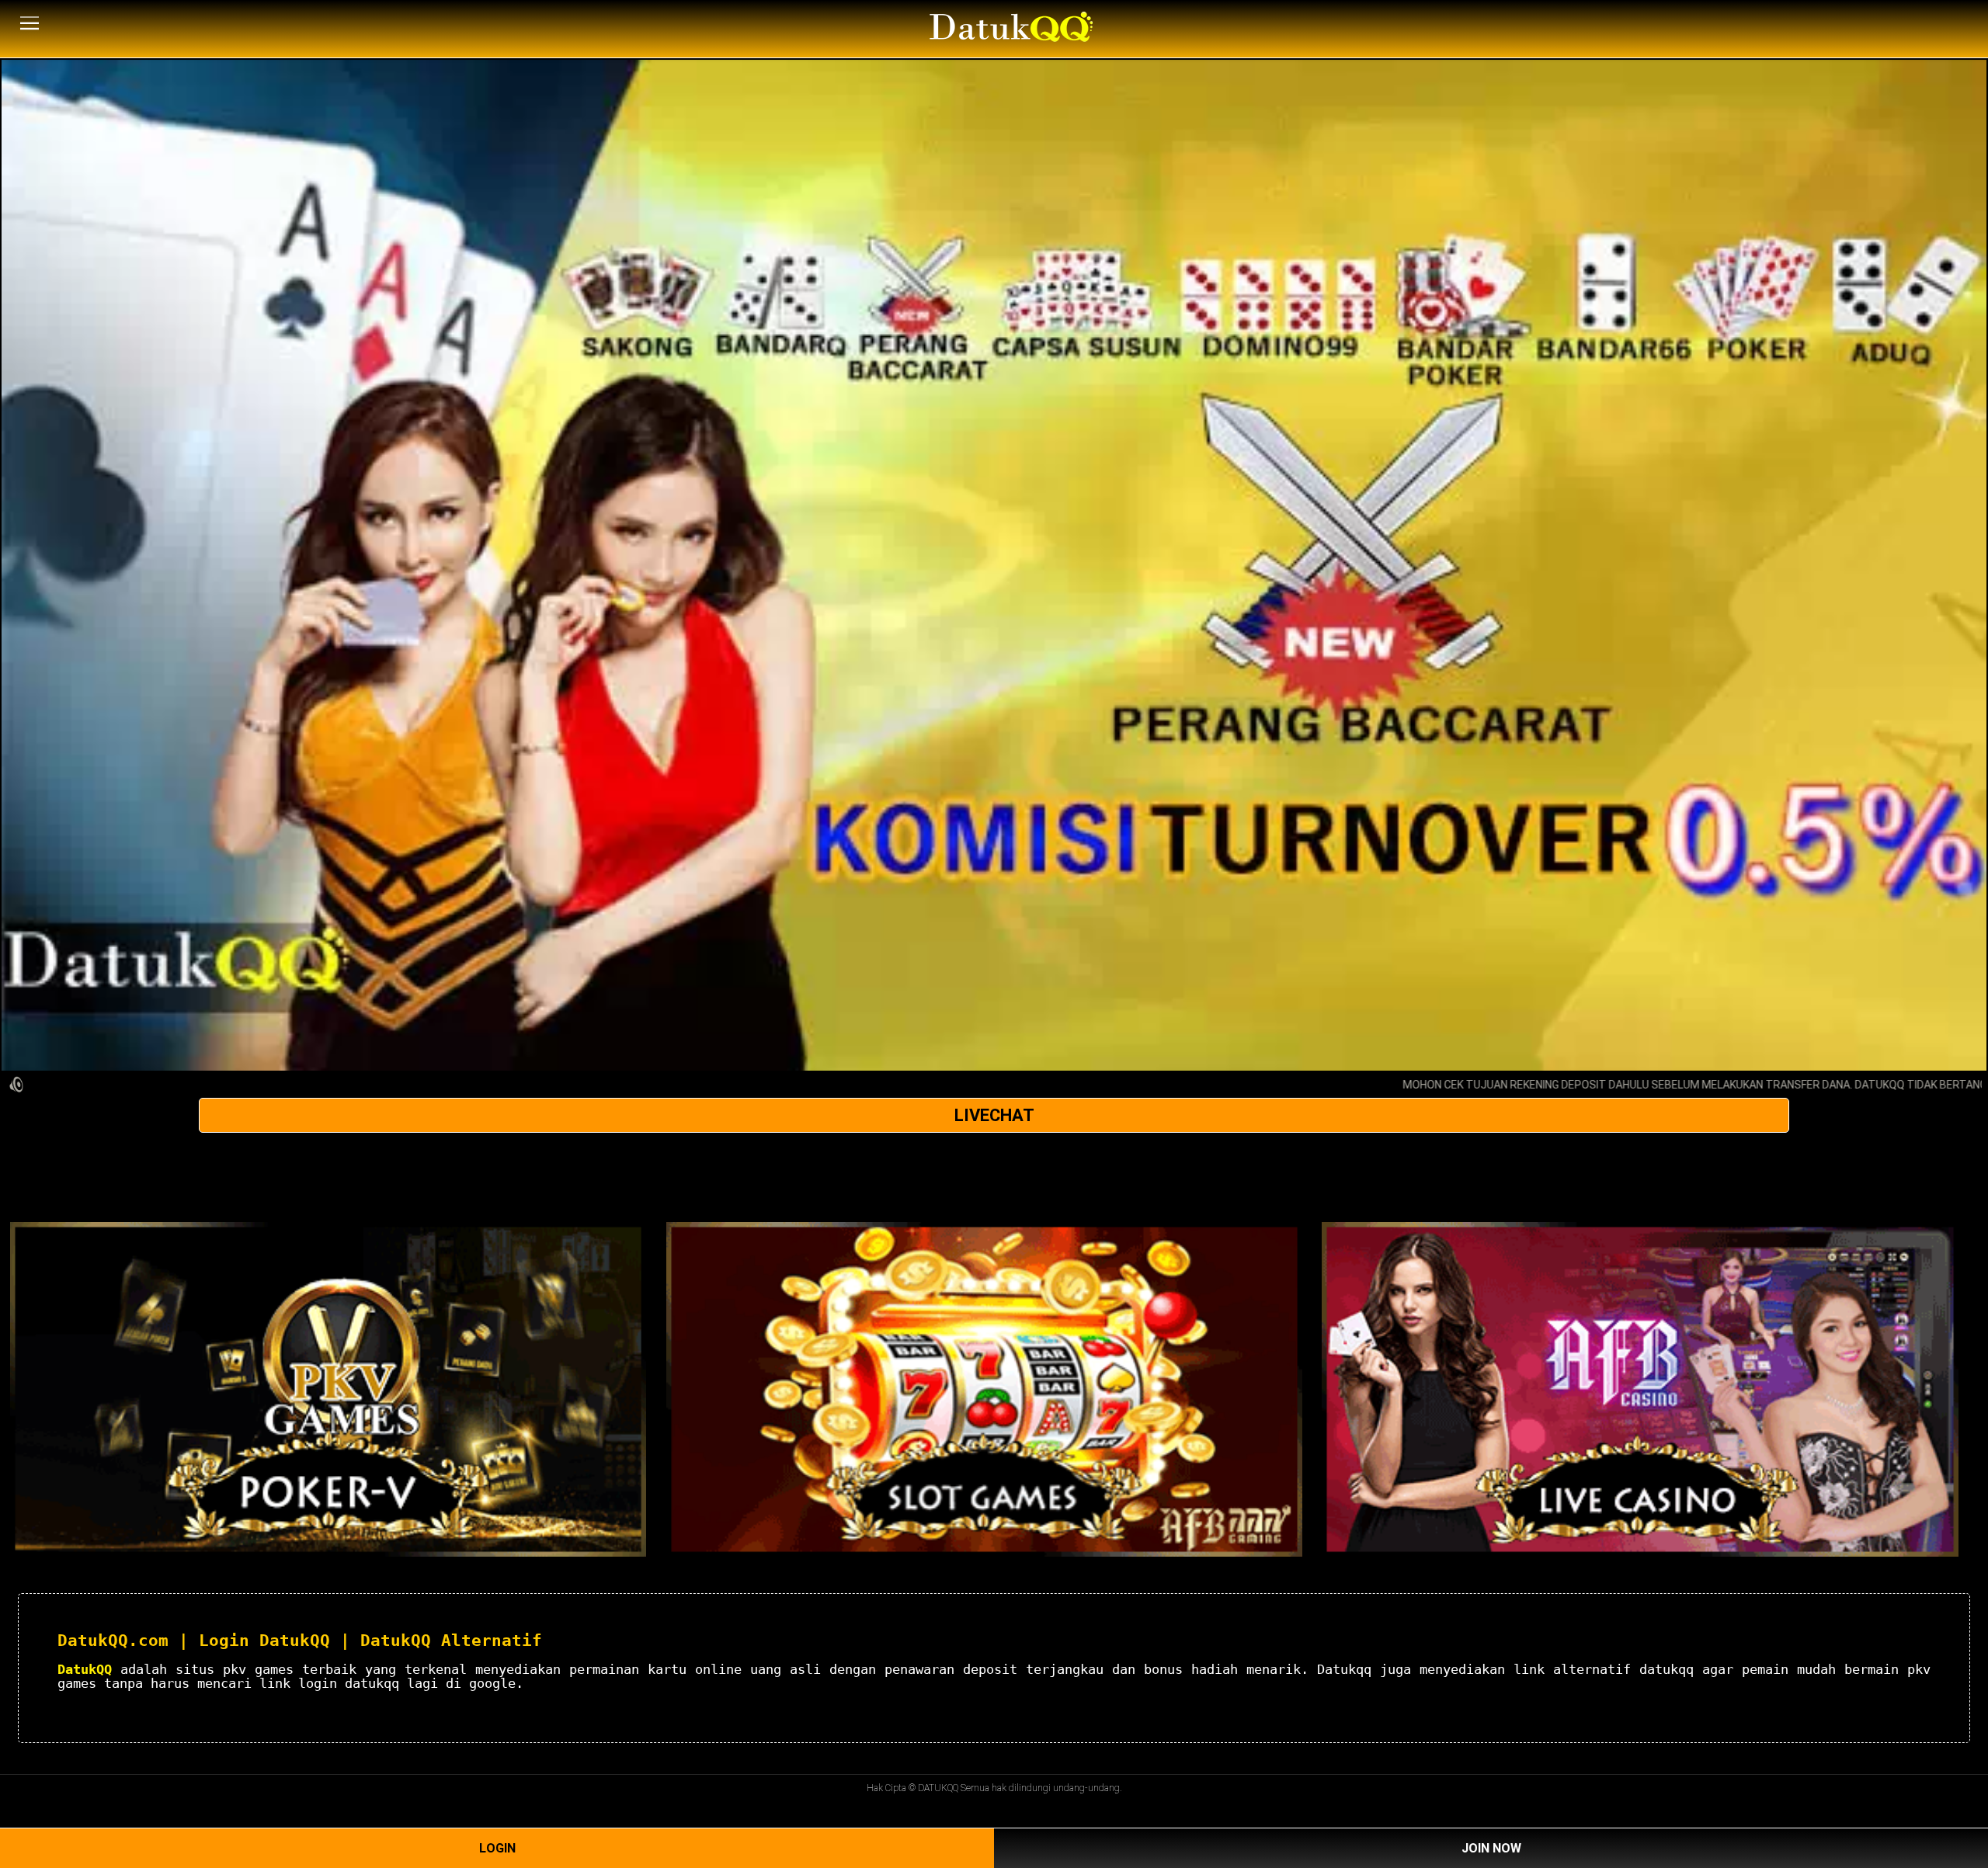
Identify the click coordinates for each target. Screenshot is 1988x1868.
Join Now (1491, 1848)
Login (497, 1848)
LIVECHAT (994, 1115)
